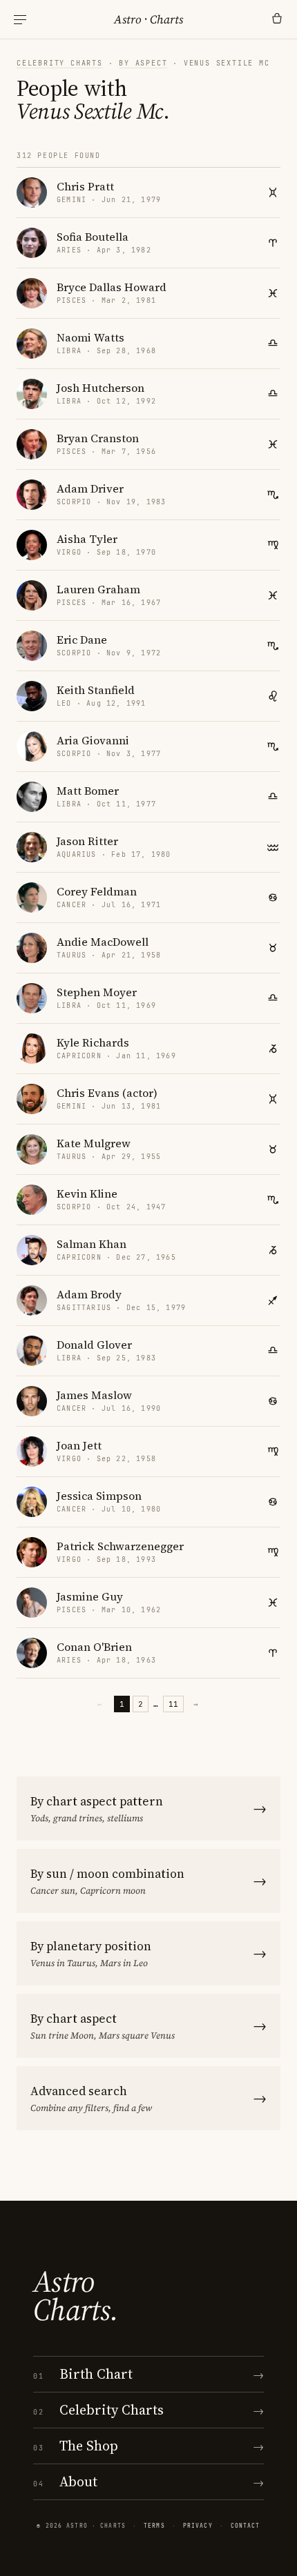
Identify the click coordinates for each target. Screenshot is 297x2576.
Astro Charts (148, 19)
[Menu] (20, 20)
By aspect (143, 63)
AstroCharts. (76, 2296)
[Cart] (277, 19)
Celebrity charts (60, 63)
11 (173, 1704)
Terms (154, 2526)
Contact (246, 2526)
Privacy (198, 2526)
